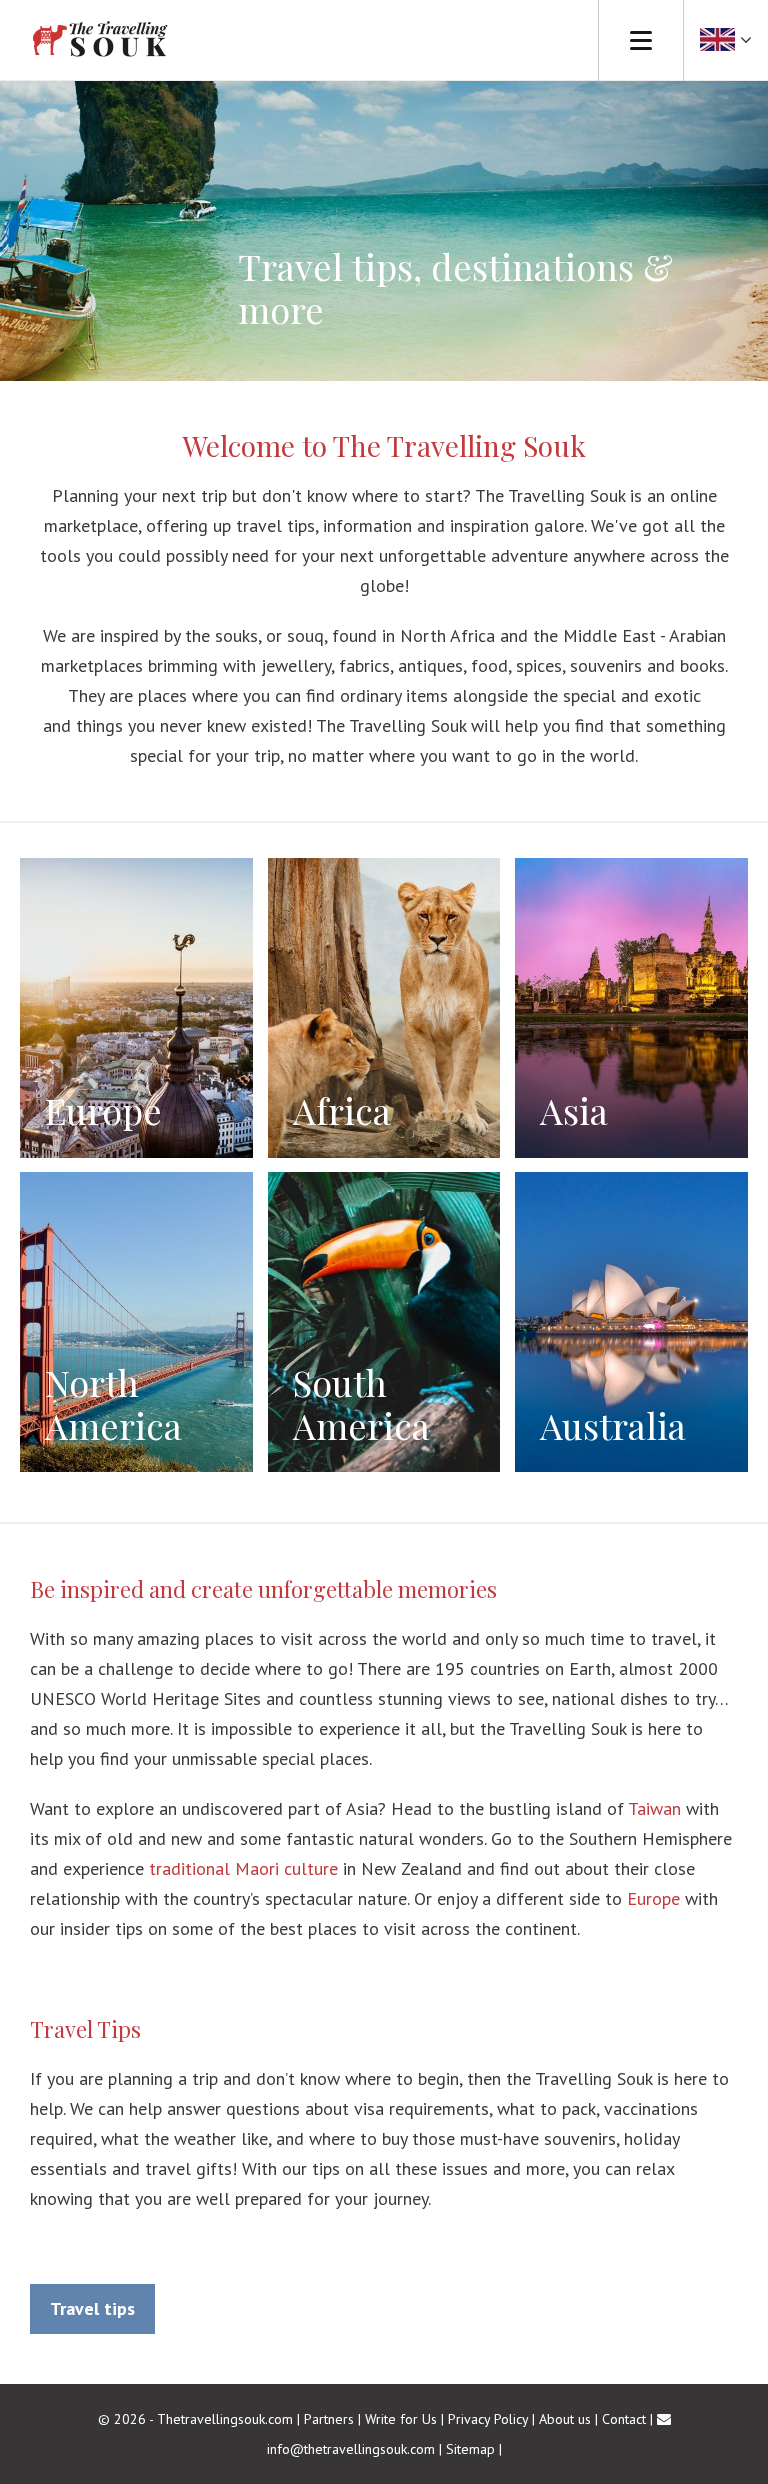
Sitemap (470, 2449)
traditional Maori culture (243, 1868)
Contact (624, 2419)
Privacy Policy (488, 2419)
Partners (329, 2419)
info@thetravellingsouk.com (351, 2449)
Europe (653, 1898)
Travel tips (92, 2308)
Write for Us (401, 2419)
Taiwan (654, 1808)
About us (565, 2419)
